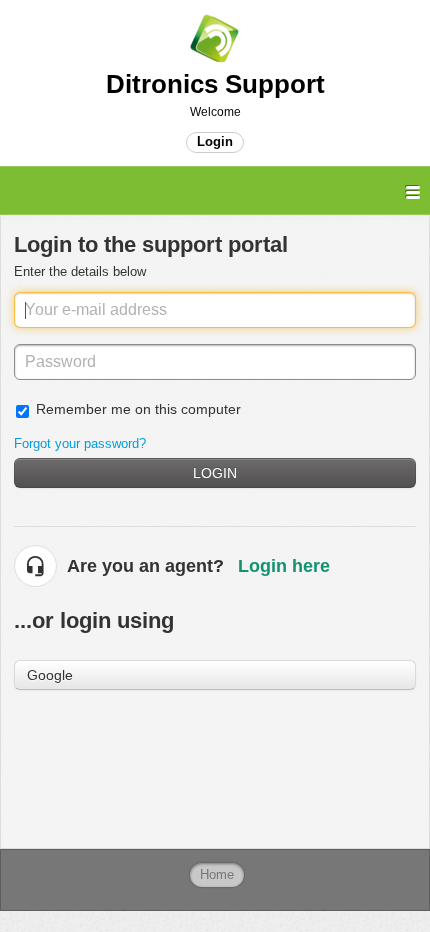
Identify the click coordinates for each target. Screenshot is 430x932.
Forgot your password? (80, 443)
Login (215, 473)
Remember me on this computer (138, 409)
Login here (284, 566)
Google (50, 675)
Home (217, 874)
